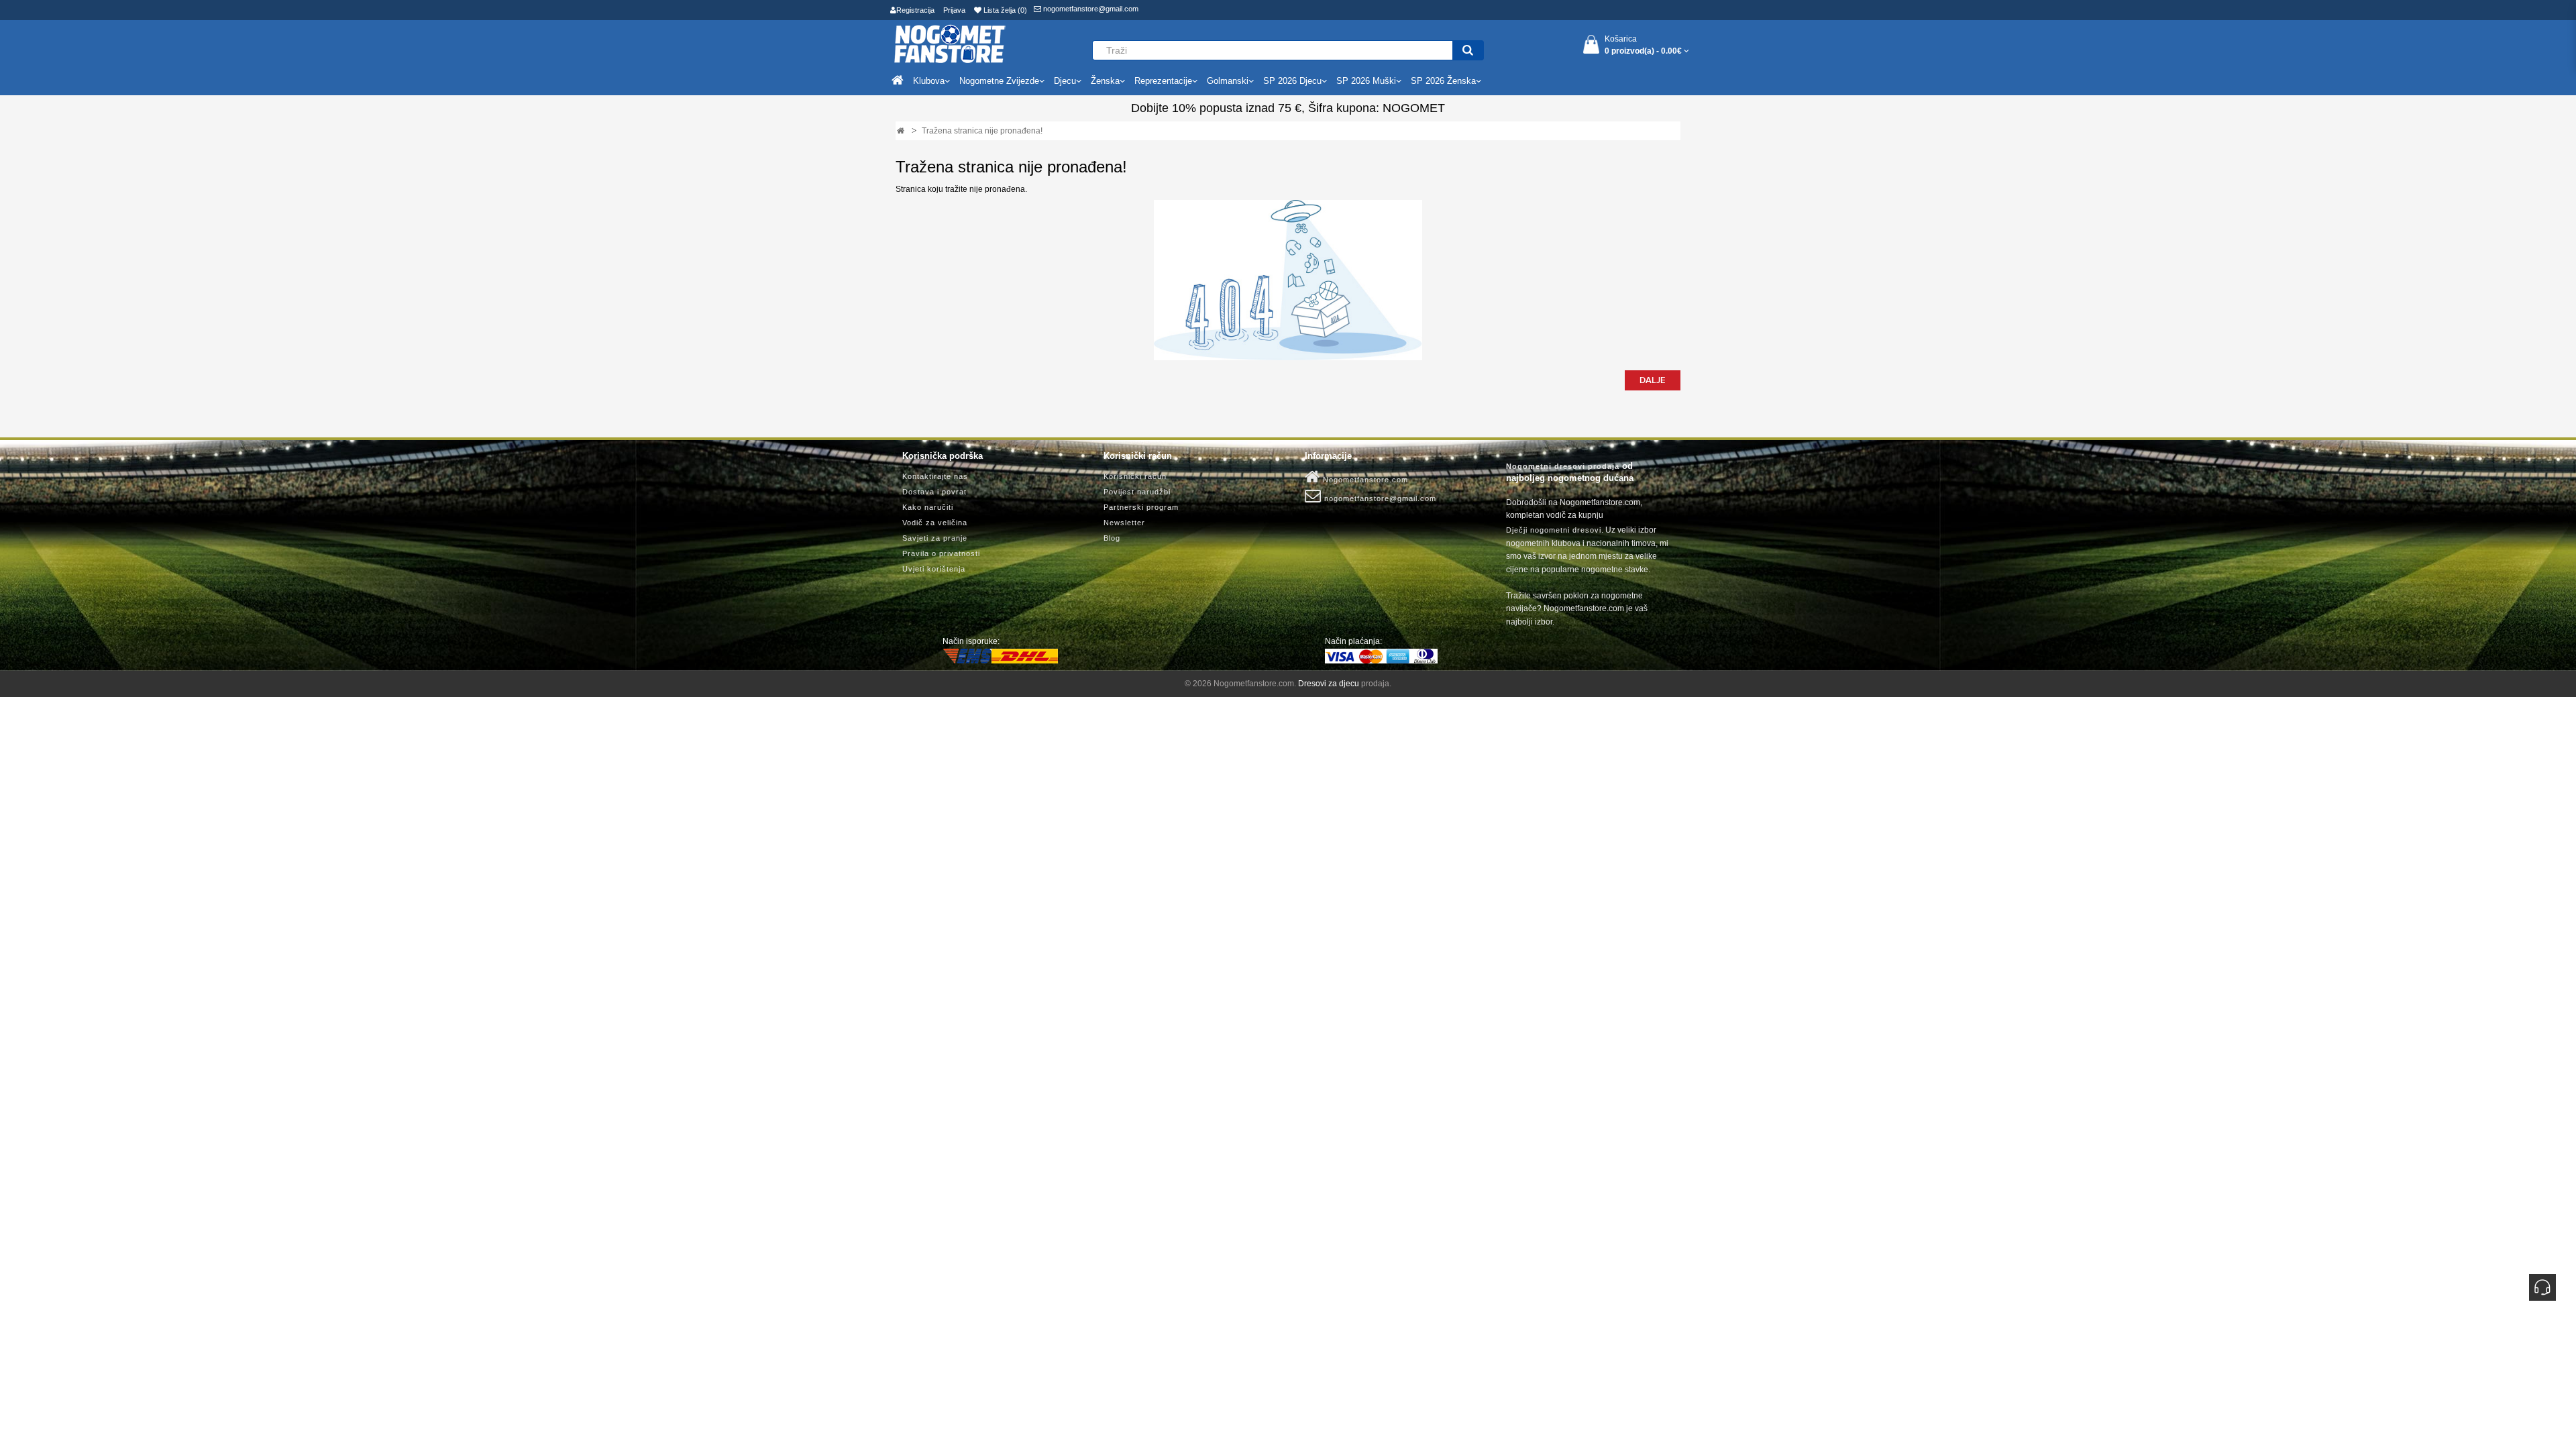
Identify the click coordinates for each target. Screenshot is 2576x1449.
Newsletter (1124, 523)
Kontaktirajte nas (935, 476)
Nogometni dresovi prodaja (1563, 466)
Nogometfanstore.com (1364, 480)
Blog (1112, 538)
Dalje (1653, 380)
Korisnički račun (1135, 476)
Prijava (954, 10)
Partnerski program (1141, 507)
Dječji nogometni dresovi (1554, 530)
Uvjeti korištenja (934, 569)
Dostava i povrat (934, 492)
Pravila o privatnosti (941, 553)
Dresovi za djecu (1329, 684)
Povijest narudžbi (1137, 492)
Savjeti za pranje (935, 538)
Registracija (915, 10)
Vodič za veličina (935, 523)
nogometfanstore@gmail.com (1090, 9)
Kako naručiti (928, 507)
